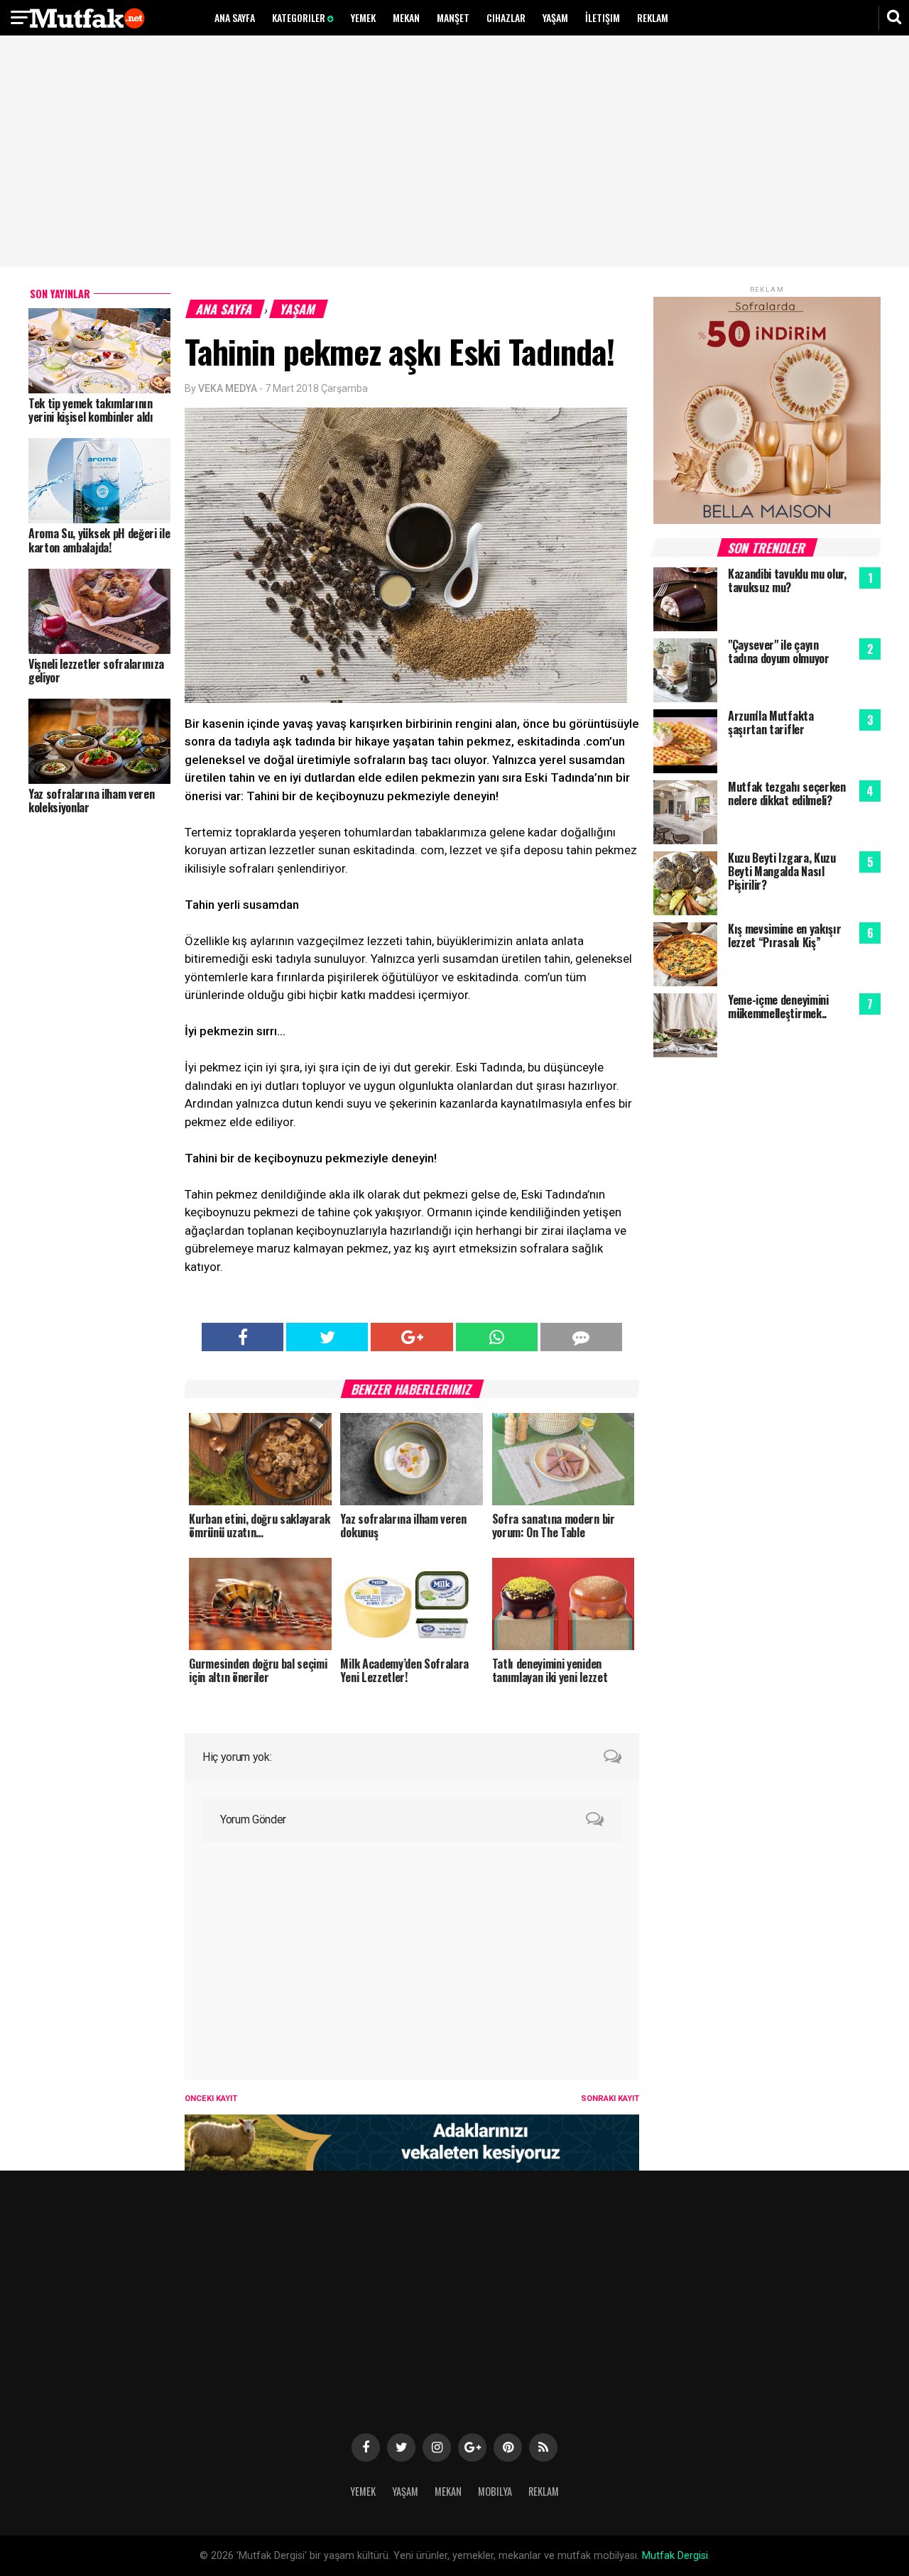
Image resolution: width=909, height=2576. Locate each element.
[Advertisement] (454, 153)
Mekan (406, 17)
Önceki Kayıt (211, 2099)
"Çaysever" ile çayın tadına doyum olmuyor (779, 651)
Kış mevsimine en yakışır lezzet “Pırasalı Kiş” (784, 935)
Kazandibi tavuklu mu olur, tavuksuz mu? (787, 580)
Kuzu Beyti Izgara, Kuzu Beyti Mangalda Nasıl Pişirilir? (782, 871)
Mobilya (495, 2491)
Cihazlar (506, 17)
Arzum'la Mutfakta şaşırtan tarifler (771, 722)
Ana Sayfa (235, 17)
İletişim (603, 17)
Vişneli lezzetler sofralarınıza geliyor (96, 671)
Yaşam (555, 17)
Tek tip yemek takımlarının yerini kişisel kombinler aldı (91, 410)
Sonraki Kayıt (610, 2099)
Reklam (653, 17)
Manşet (453, 17)
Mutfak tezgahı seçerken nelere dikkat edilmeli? (787, 793)
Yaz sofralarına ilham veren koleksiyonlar (91, 801)
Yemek (363, 17)
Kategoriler (300, 17)
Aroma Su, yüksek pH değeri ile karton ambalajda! (99, 540)
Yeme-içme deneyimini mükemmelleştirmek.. (778, 1006)
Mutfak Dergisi (675, 2556)
